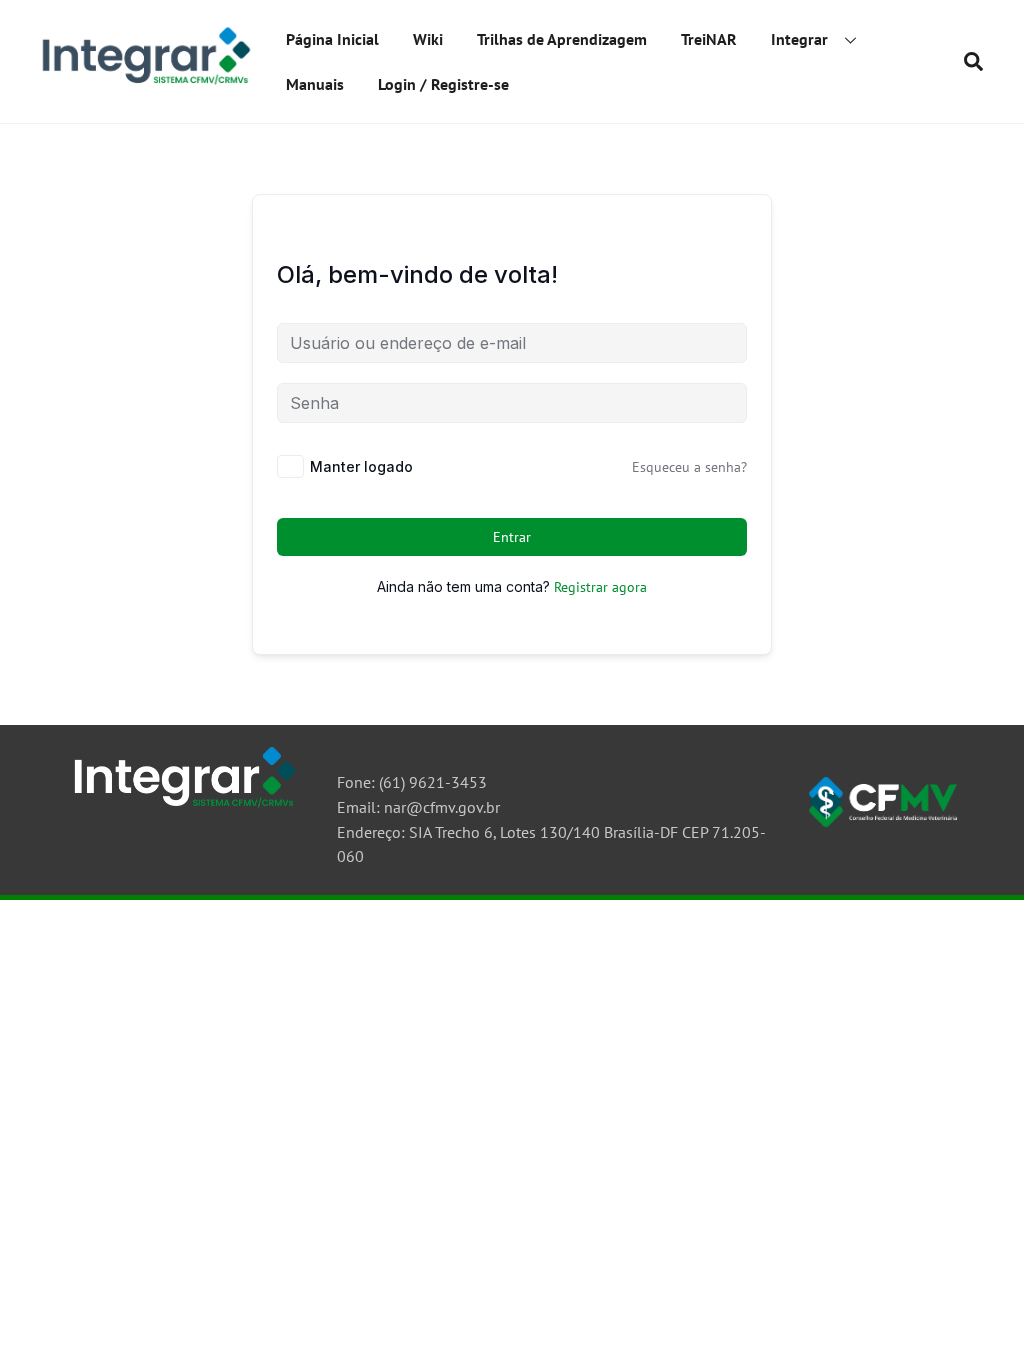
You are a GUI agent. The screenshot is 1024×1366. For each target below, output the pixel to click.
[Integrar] (143, 83)
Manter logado (361, 466)
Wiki (428, 39)
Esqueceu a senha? (689, 467)
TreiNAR (709, 39)
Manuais (315, 84)
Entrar (512, 537)
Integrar (799, 39)
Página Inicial (332, 39)
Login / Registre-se (443, 84)
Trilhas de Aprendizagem (562, 39)
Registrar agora (600, 587)
